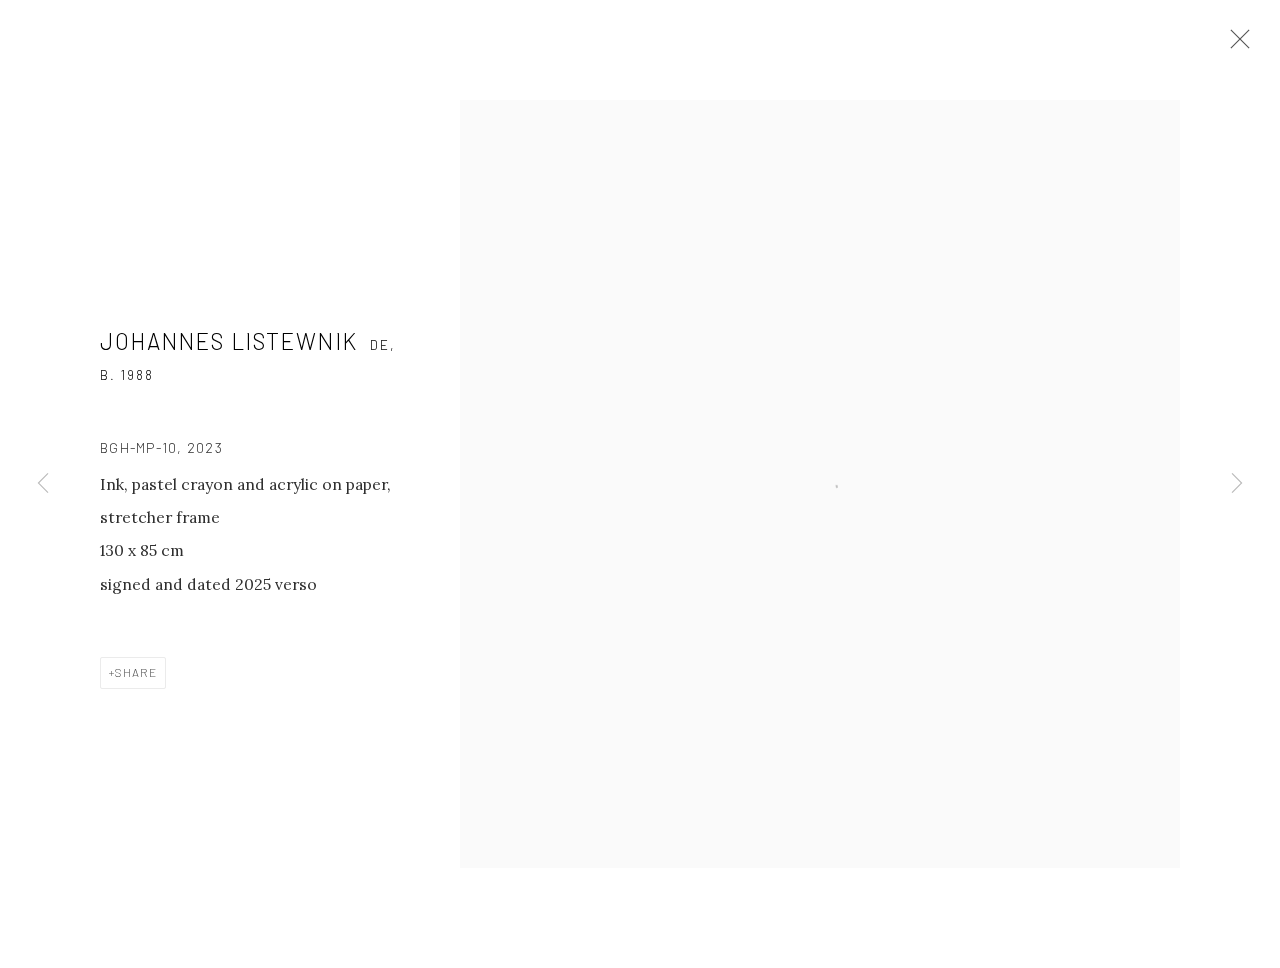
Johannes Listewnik (229, 341)
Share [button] (136, 672)
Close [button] (1235, 45)
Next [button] (1237, 484)
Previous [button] (43, 484)
